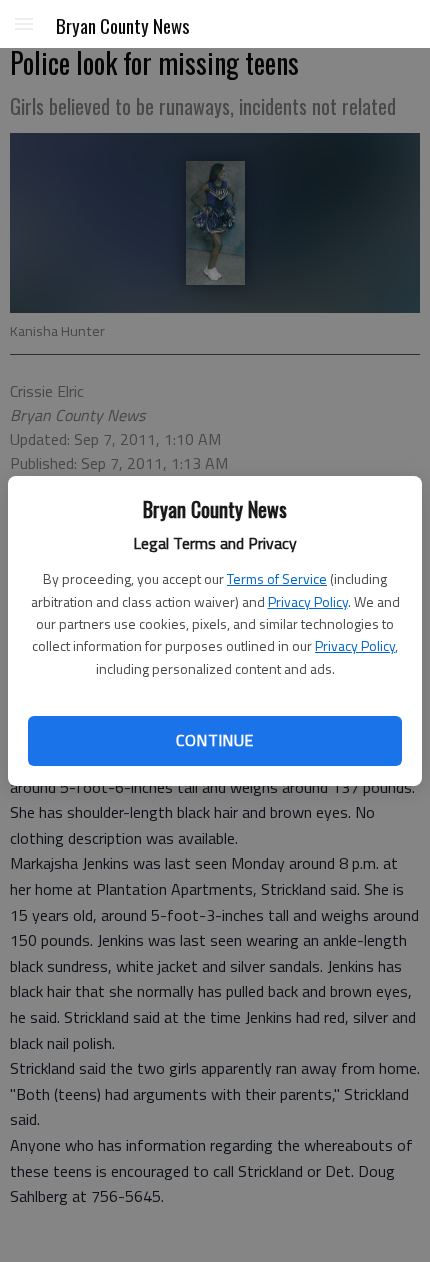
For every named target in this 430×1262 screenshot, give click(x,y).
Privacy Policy (308, 601)
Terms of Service (277, 578)
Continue (214, 740)
